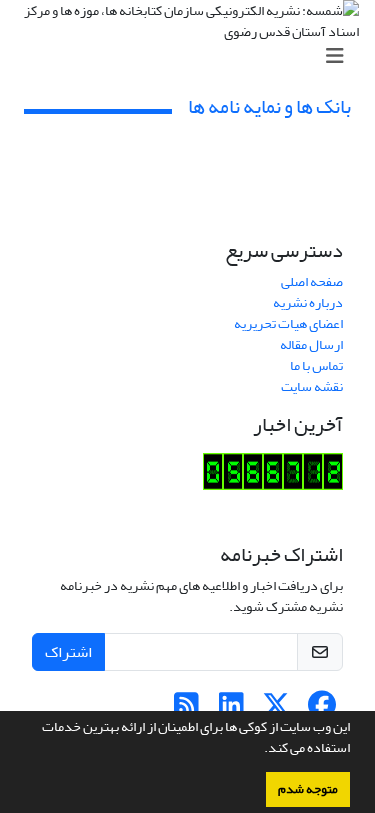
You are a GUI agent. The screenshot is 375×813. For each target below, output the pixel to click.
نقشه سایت (312, 386)
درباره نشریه (308, 302)
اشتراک (68, 652)
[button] (259, 750)
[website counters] (273, 475)
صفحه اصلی (312, 281)
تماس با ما (316, 365)
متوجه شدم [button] (308, 789)
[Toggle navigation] (193, 56)
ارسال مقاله (311, 344)
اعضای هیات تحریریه (288, 323)
